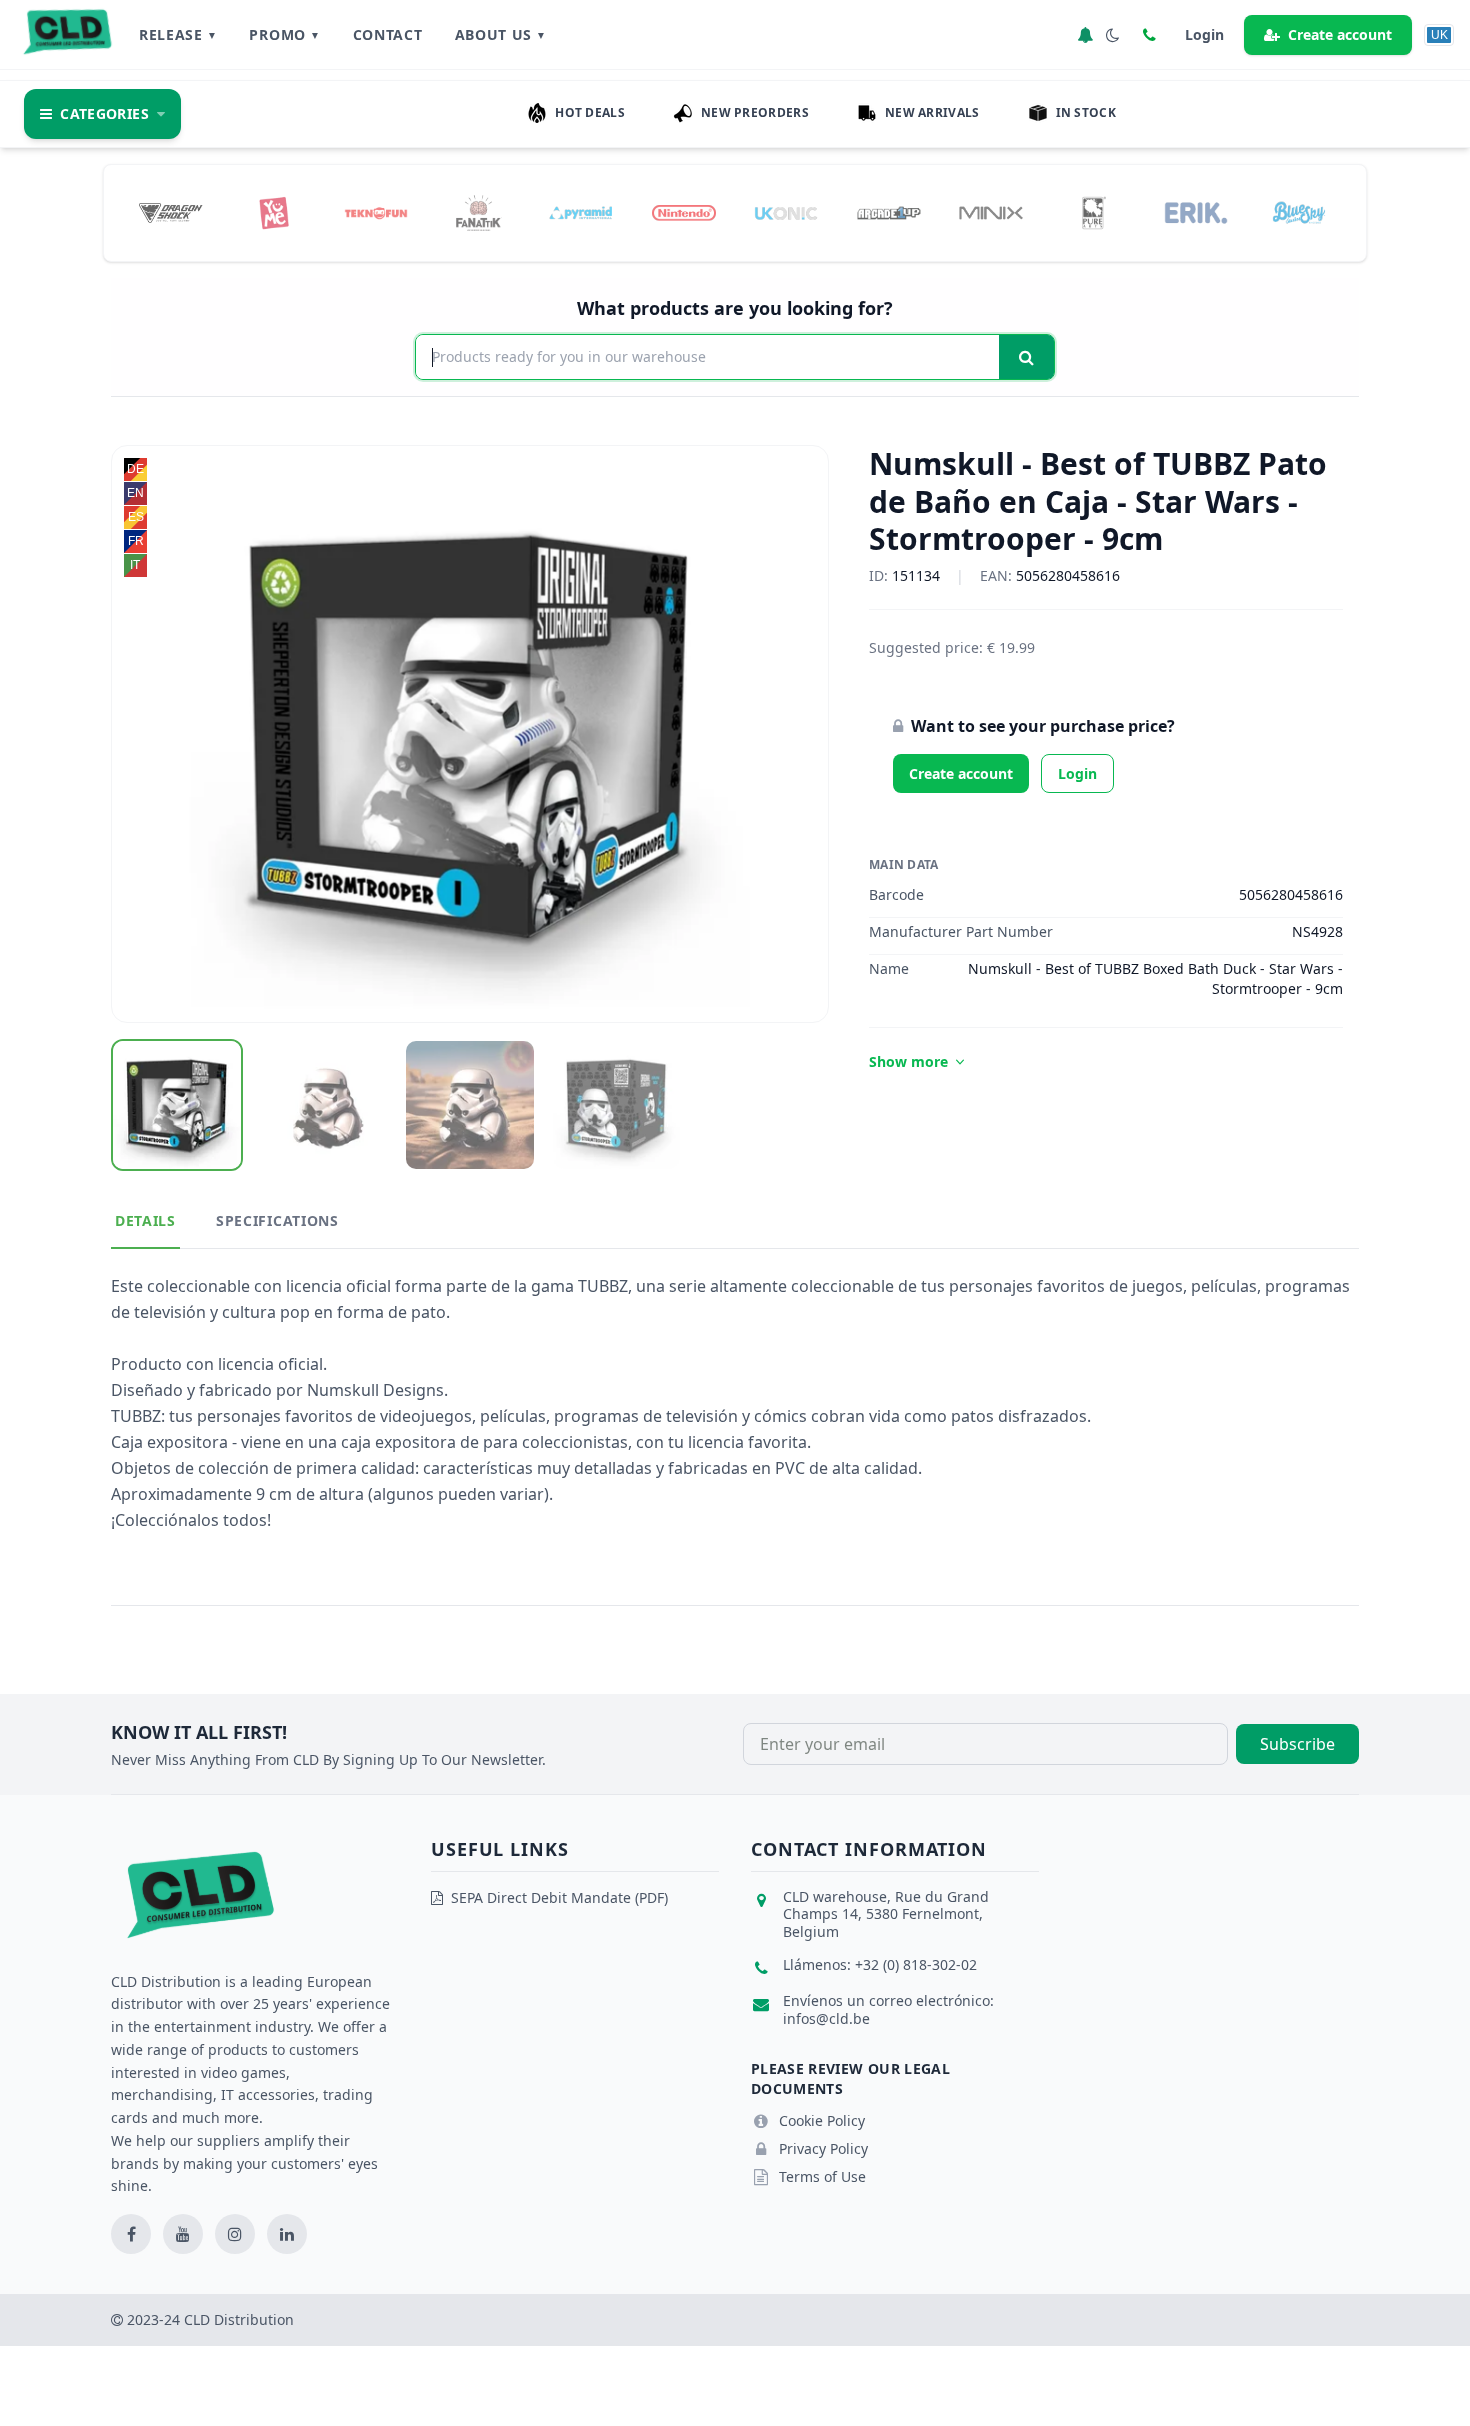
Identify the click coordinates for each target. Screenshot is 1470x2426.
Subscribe (1297, 1744)
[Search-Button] (1026, 357)
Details (145, 1220)
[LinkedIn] (287, 2234)
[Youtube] (183, 2234)
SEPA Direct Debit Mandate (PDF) (559, 1897)
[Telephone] (1149, 35)
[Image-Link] (171, 213)
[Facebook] (131, 2234)
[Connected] (1085, 35)
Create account (1340, 34)
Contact (388, 34)
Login (1077, 773)
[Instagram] (235, 2234)
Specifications (277, 1220)
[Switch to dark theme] (1113, 35)
